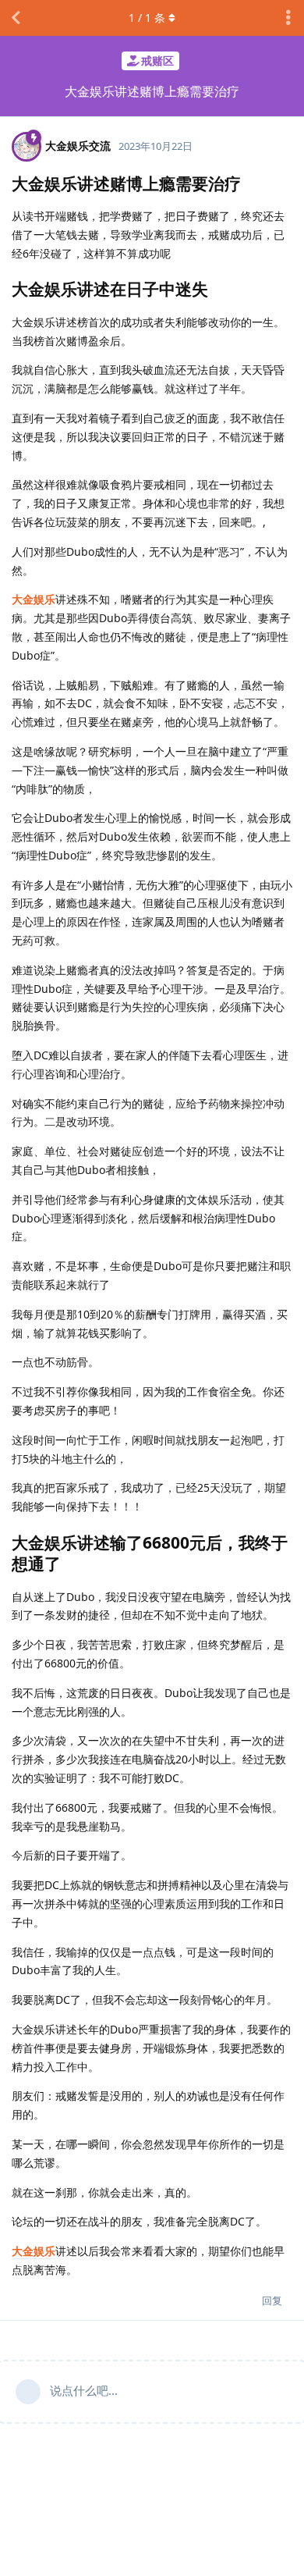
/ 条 (147, 18)
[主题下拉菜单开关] (288, 18)
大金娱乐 (34, 599)
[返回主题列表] (16, 18)
